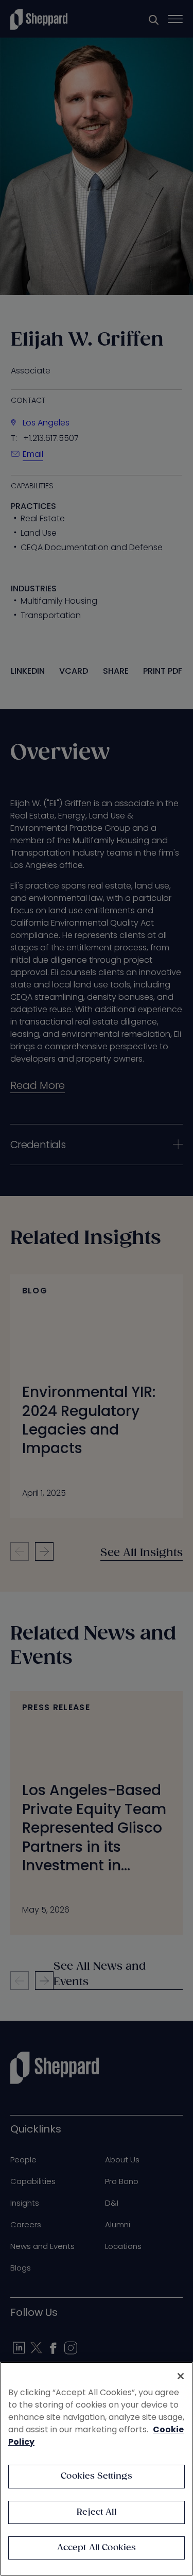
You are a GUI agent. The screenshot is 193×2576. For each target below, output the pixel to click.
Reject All (97, 2512)
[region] (97, 2469)
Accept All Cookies (97, 2548)
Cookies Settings (97, 2476)
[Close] (181, 2376)
